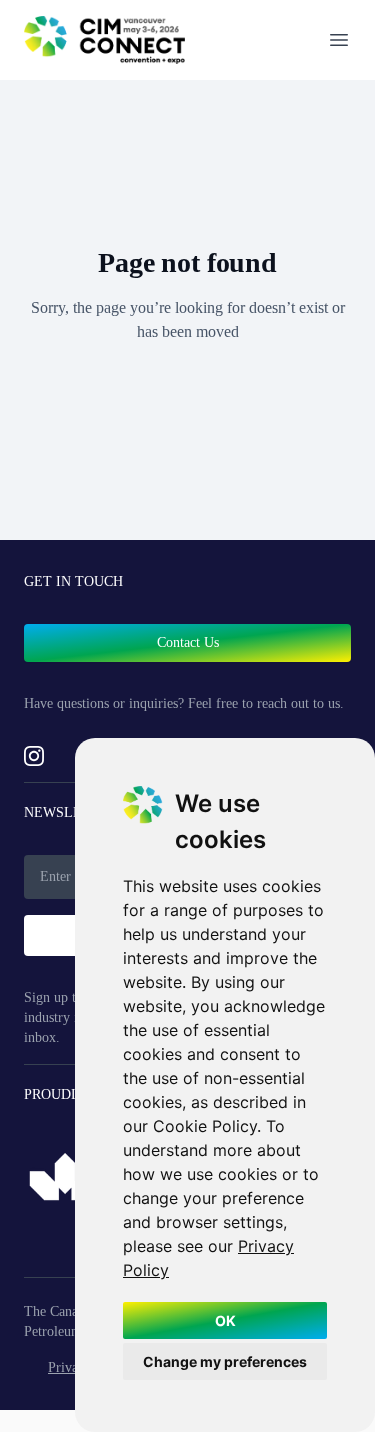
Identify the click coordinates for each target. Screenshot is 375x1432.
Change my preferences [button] (225, 1361)
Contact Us (188, 642)
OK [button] (225, 1320)
